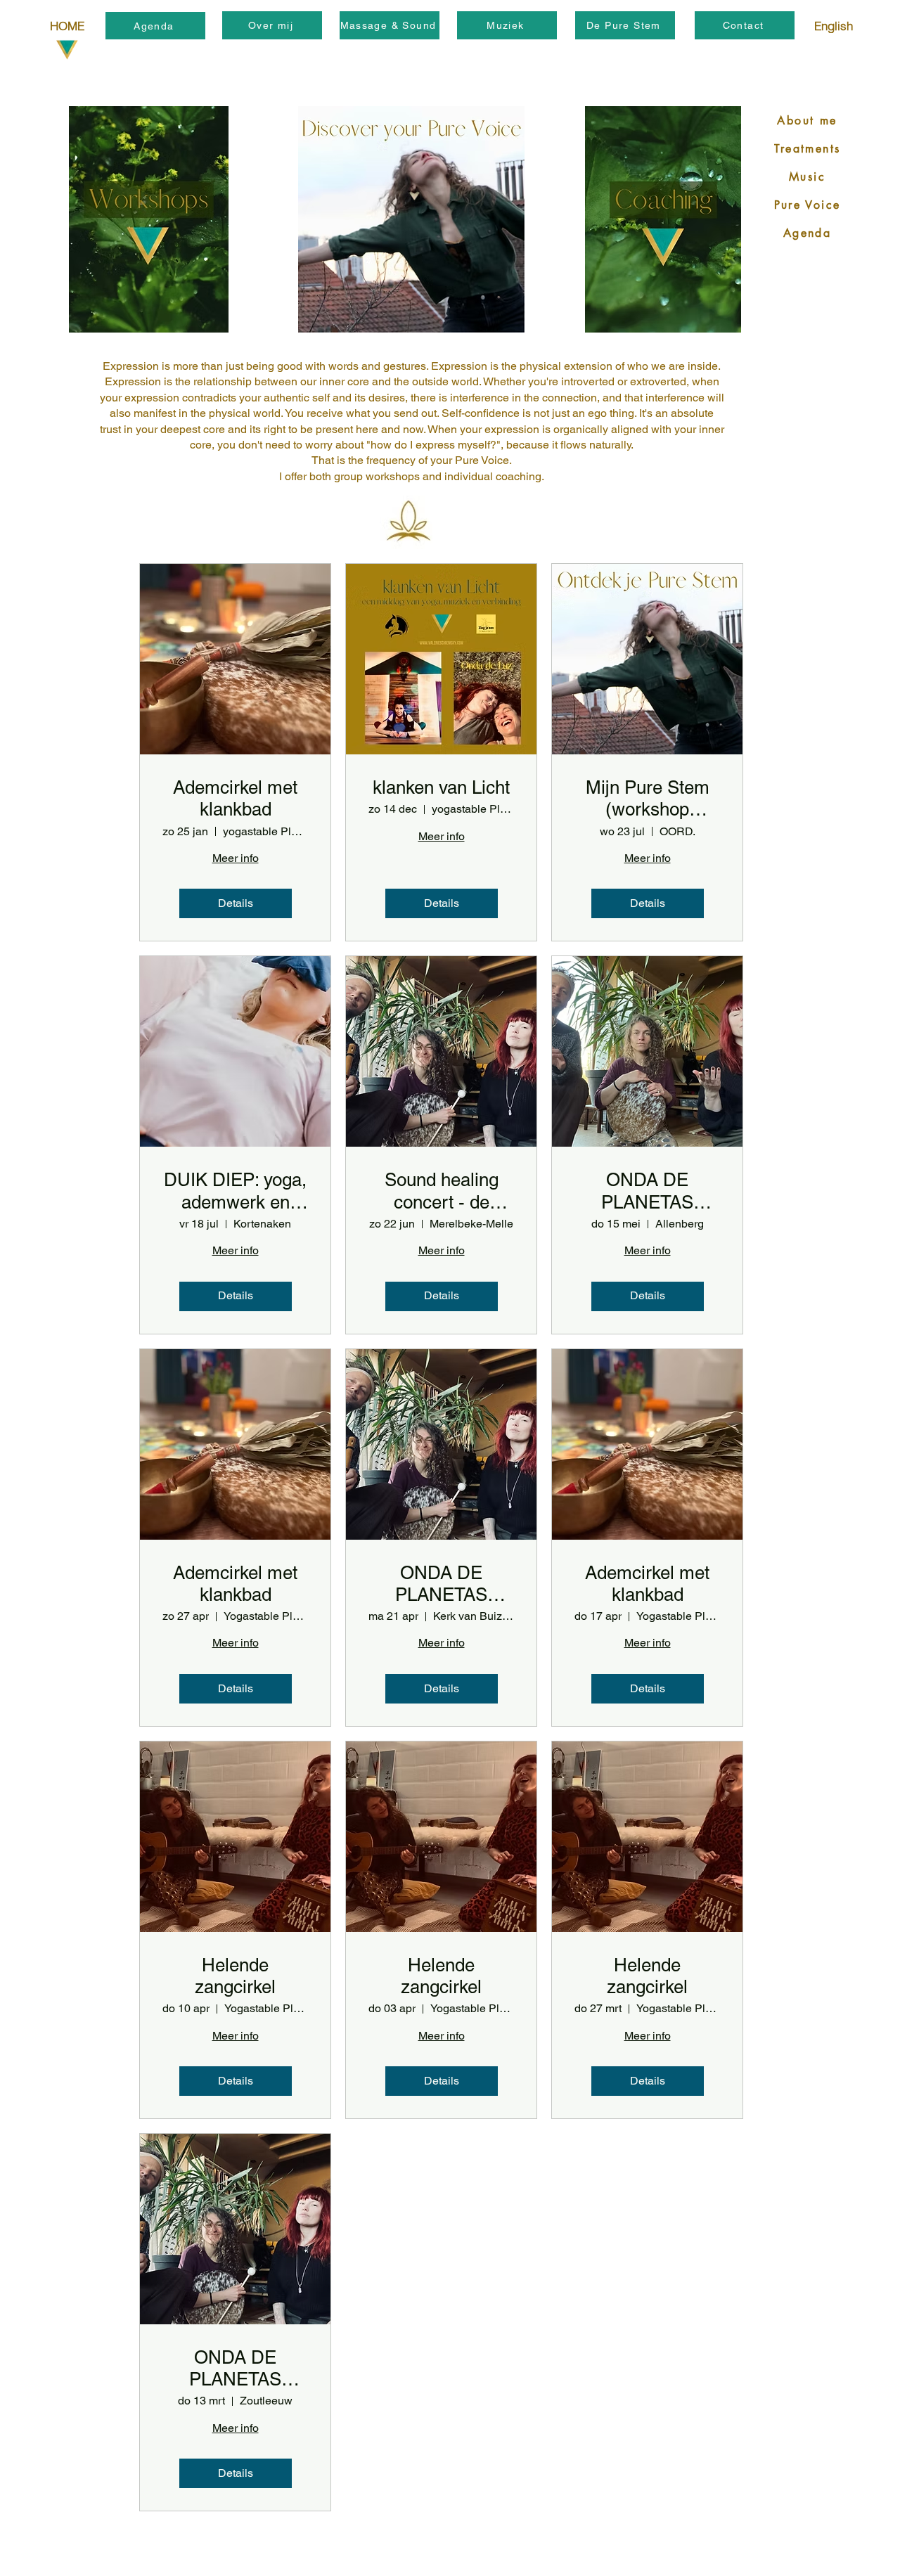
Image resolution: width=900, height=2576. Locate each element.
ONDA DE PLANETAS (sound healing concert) (647, 1191)
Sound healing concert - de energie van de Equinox (441, 1191)
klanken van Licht (441, 787)
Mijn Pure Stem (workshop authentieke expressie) (648, 799)
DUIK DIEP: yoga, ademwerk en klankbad (235, 1191)
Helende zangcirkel (235, 1976)
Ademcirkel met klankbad (235, 798)
